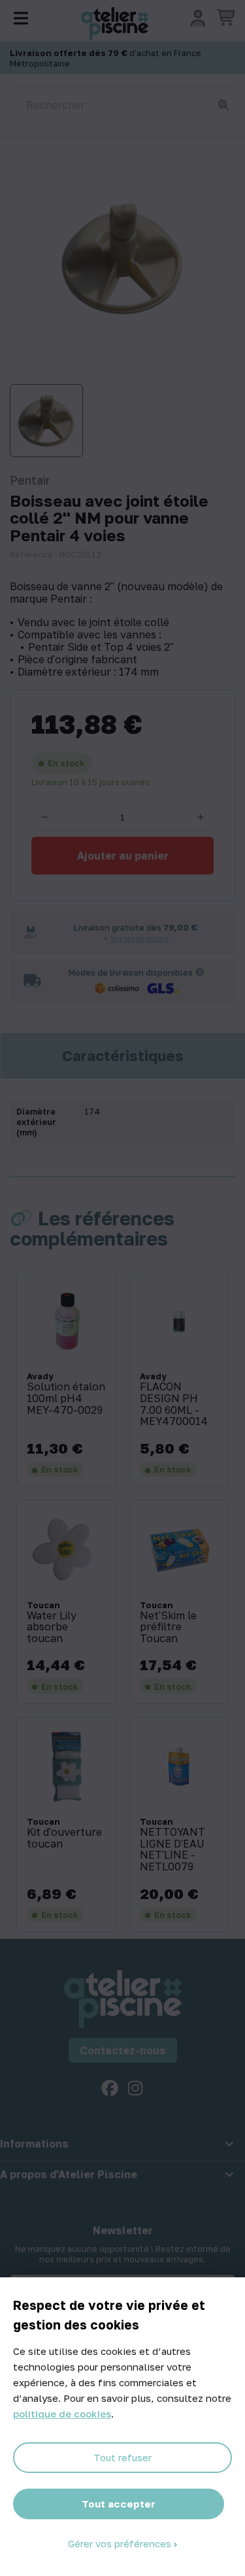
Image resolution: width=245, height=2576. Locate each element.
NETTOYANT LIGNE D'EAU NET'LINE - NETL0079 (172, 1850)
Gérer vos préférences (121, 2543)
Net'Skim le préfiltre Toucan (168, 1627)
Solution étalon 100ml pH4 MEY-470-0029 (66, 1399)
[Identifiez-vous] (198, 18)
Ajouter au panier (123, 856)
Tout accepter (119, 2504)
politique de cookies (62, 2414)
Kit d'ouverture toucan (64, 1838)
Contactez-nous (123, 2050)
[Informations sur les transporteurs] (200, 972)
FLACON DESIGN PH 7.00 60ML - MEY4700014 (174, 1404)
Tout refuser (122, 2457)
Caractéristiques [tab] (123, 1056)
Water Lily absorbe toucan (52, 1627)
